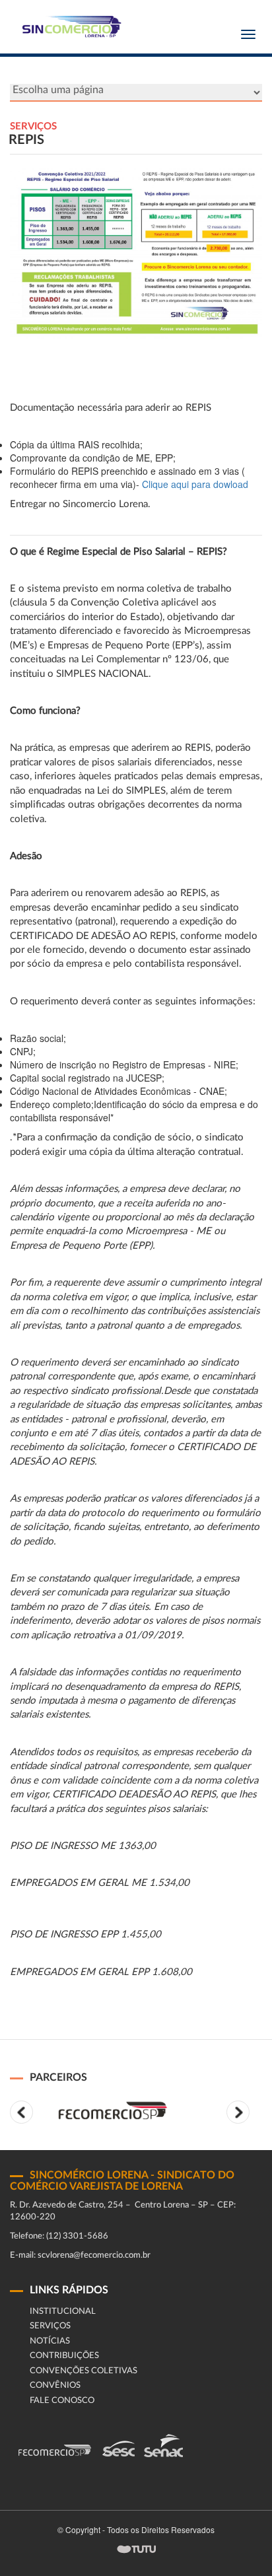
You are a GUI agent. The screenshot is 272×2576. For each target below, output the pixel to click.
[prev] (21, 2112)
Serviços (50, 2326)
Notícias (50, 2341)
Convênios (55, 2385)
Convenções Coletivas (84, 2371)
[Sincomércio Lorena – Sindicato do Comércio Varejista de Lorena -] (69, 27)
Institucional (63, 2312)
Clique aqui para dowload (195, 484)
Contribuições (64, 2356)
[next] (238, 2112)
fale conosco (62, 2401)
